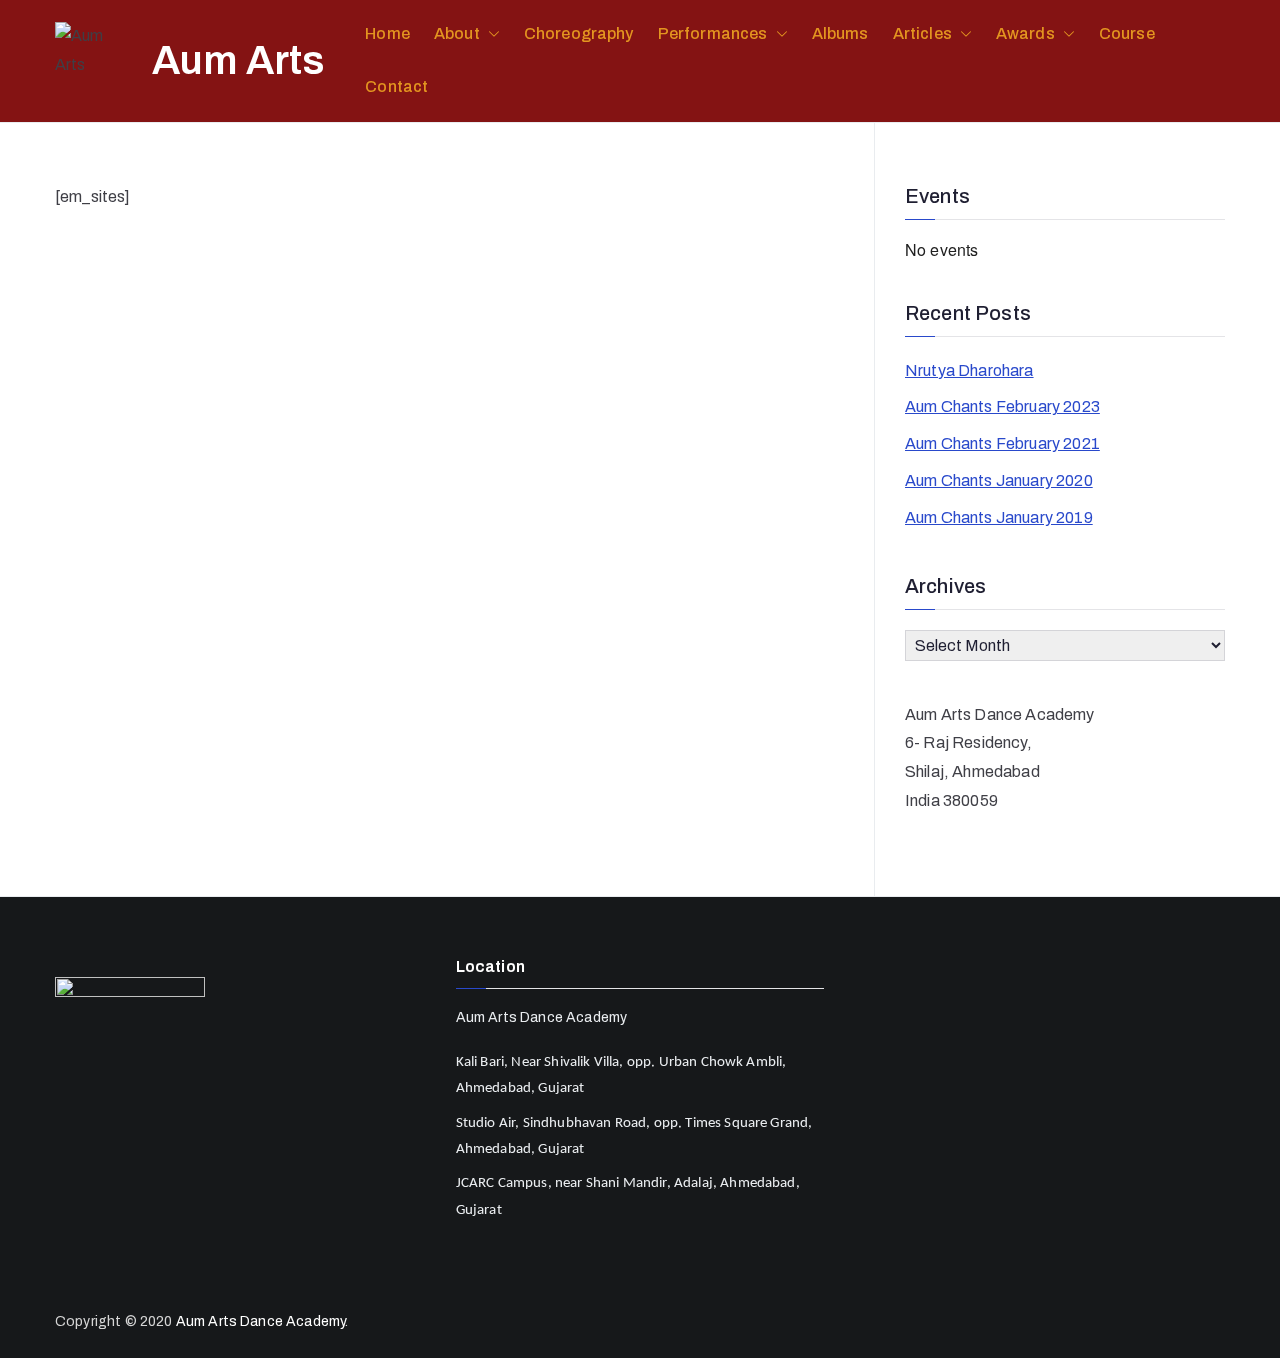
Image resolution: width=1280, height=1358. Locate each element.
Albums (840, 33)
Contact (396, 86)
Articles (922, 33)
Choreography (579, 33)
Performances (713, 33)
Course (1127, 33)
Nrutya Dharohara (969, 370)
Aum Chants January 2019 (999, 517)
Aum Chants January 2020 (999, 480)
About (457, 33)
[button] (490, 34)
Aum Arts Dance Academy (261, 1321)
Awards (1025, 33)
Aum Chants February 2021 (1002, 443)
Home (387, 33)
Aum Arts (238, 60)
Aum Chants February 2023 (1002, 406)
